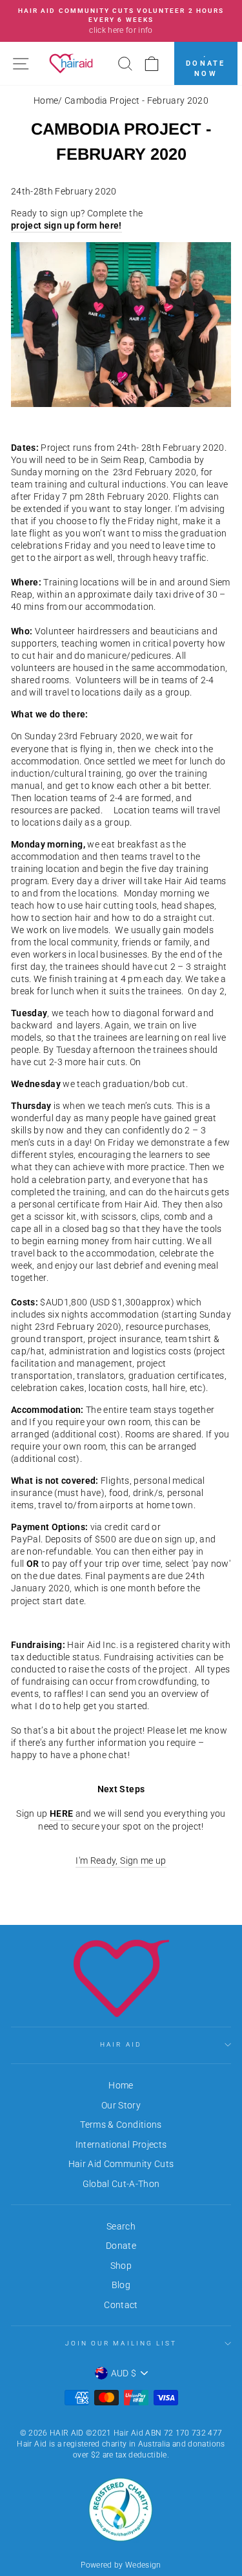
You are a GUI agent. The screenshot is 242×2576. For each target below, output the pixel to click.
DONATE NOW (206, 69)
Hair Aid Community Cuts (121, 2164)
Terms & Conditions (121, 2125)
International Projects (121, 2145)
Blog (121, 2285)
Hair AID (121, 2044)
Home (46, 100)
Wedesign (143, 2565)
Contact (121, 2305)
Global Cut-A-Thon (121, 2184)
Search (121, 2226)
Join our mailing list (121, 2343)
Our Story (121, 2105)
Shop (121, 2266)
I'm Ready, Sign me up (121, 1861)
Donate (121, 2246)
